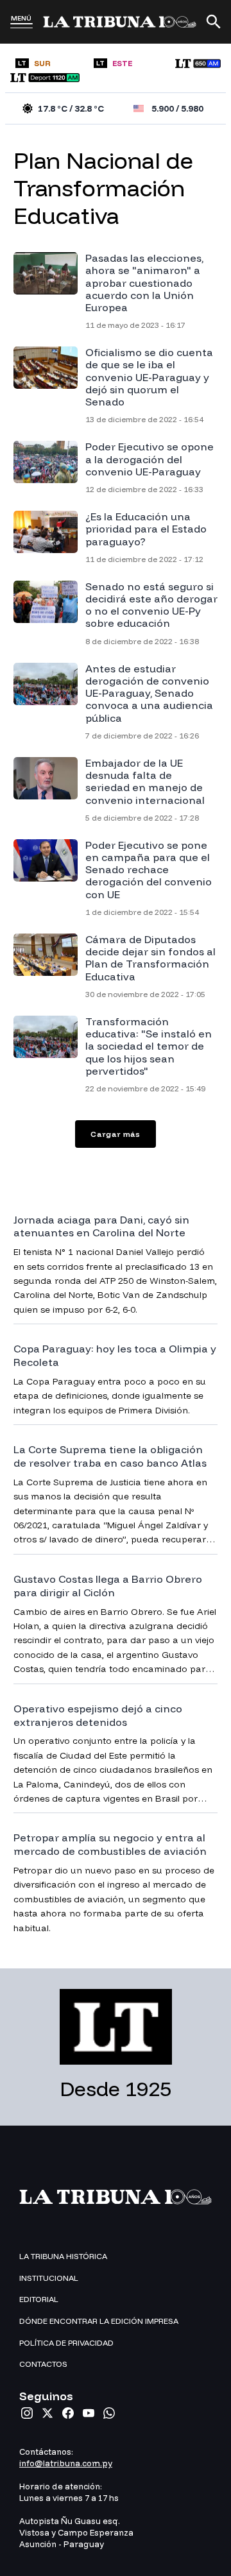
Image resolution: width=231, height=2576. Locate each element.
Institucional (49, 2278)
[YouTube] (89, 2413)
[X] (47, 2413)
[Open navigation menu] (21, 26)
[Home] (120, 22)
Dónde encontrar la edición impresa (99, 2321)
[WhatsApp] (109, 2413)
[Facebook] (68, 2413)
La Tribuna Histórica (63, 2256)
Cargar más (116, 1134)
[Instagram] (27, 2413)
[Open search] (214, 22)
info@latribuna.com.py (66, 2463)
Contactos (43, 2364)
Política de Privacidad (66, 2343)
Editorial (39, 2299)
